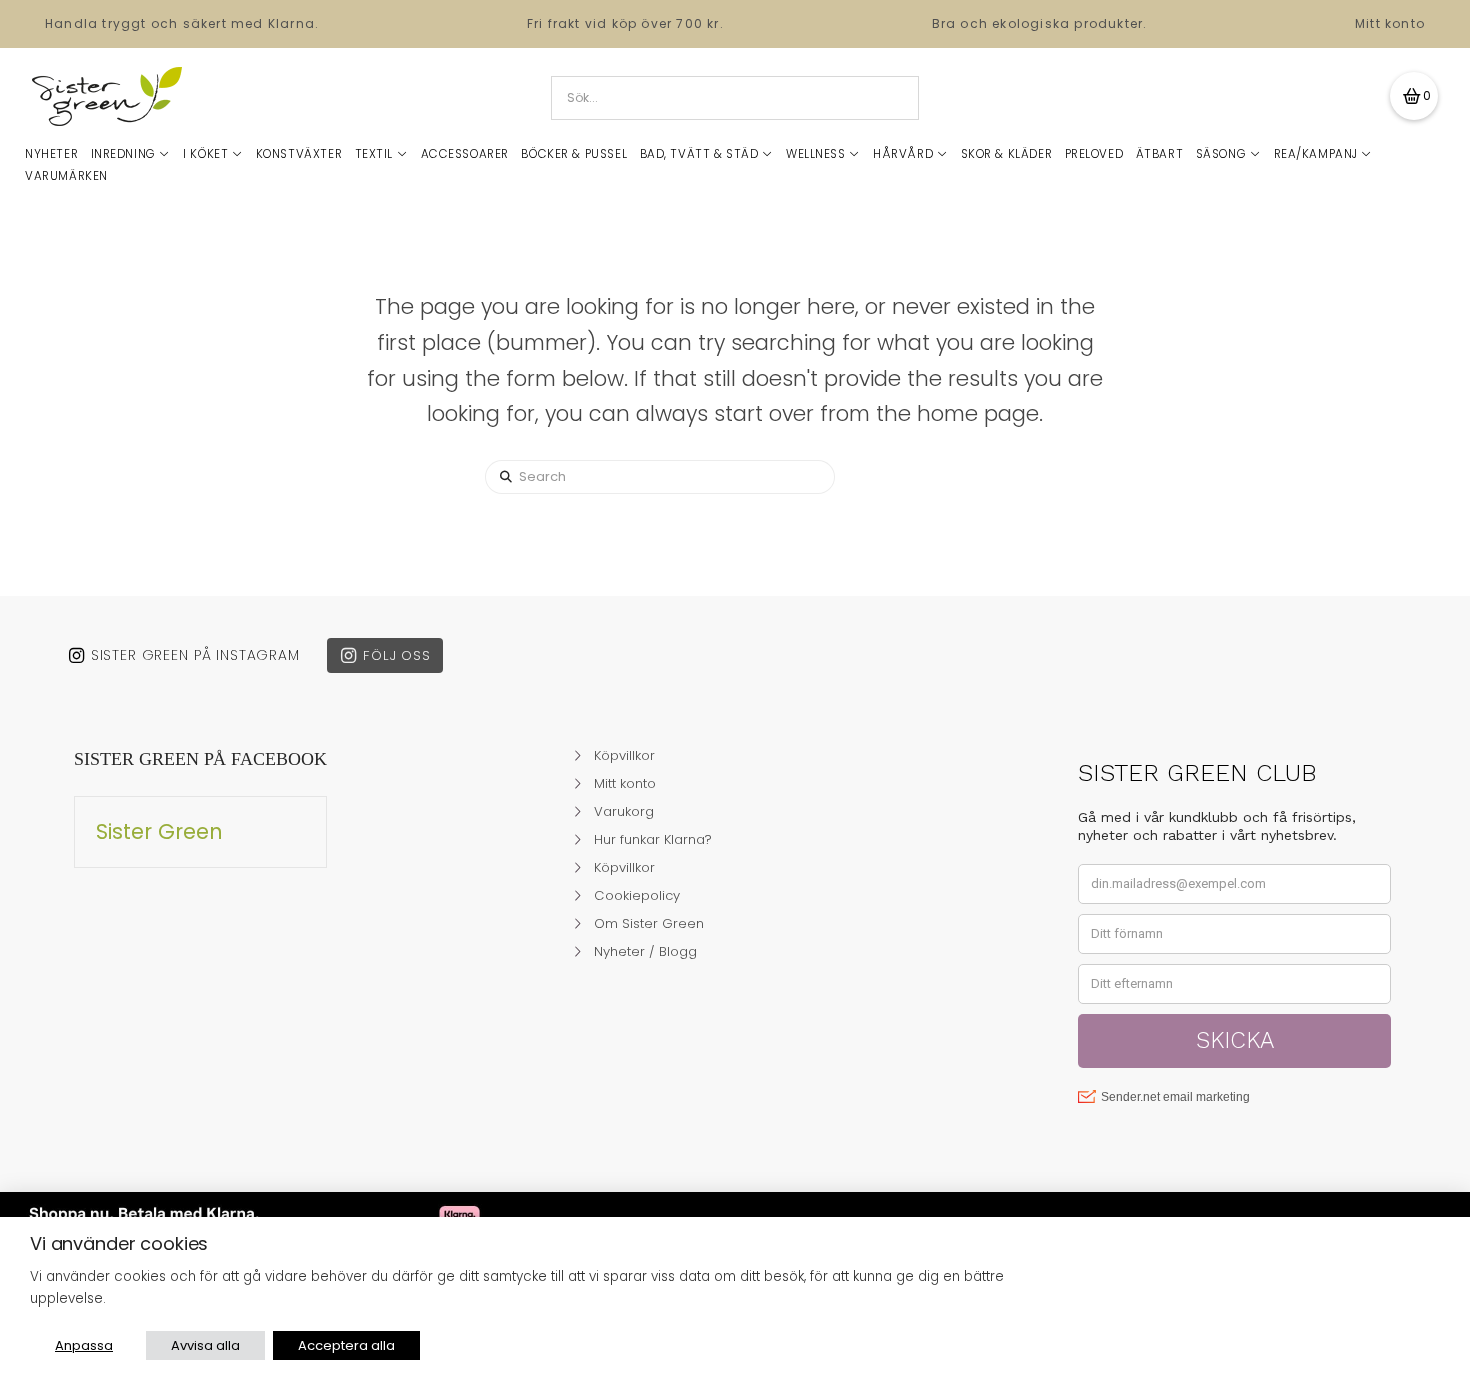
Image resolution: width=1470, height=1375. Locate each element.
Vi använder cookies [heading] (119, 1244)
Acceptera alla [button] (346, 1345)
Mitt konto (1390, 23)
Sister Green (159, 831)
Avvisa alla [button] (205, 1345)
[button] (1414, 96)
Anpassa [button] (84, 1345)
